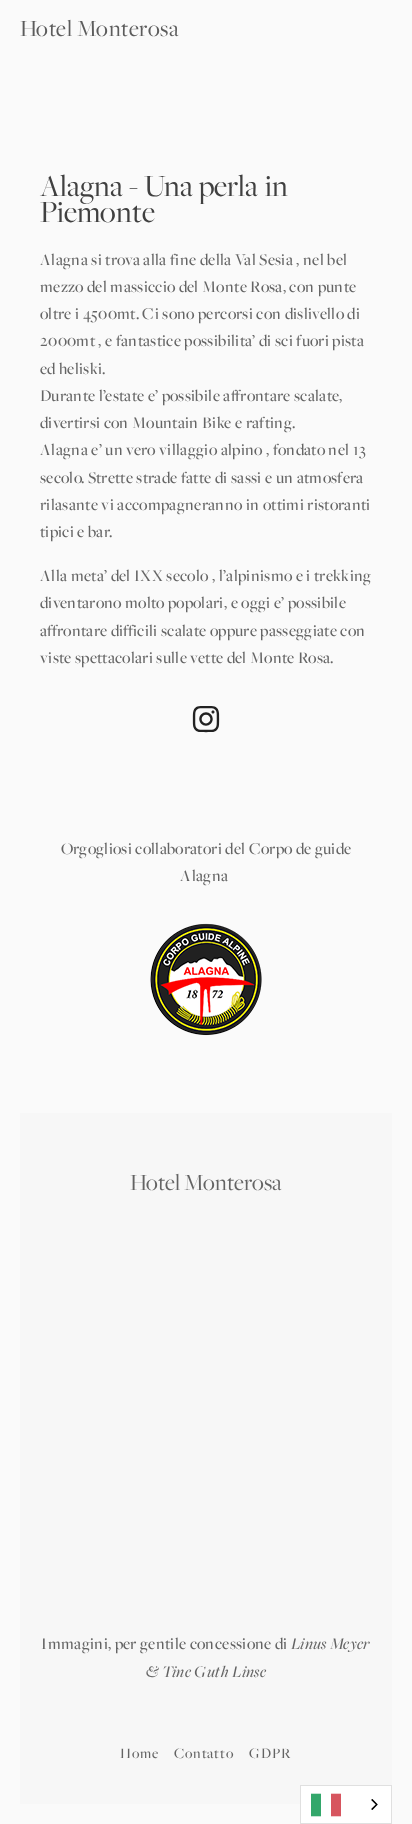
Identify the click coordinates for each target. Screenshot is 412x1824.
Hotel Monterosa (99, 28)
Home (139, 1752)
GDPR (270, 1752)
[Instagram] (206, 719)
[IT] (346, 1804)
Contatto (204, 1752)
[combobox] (346, 1804)
